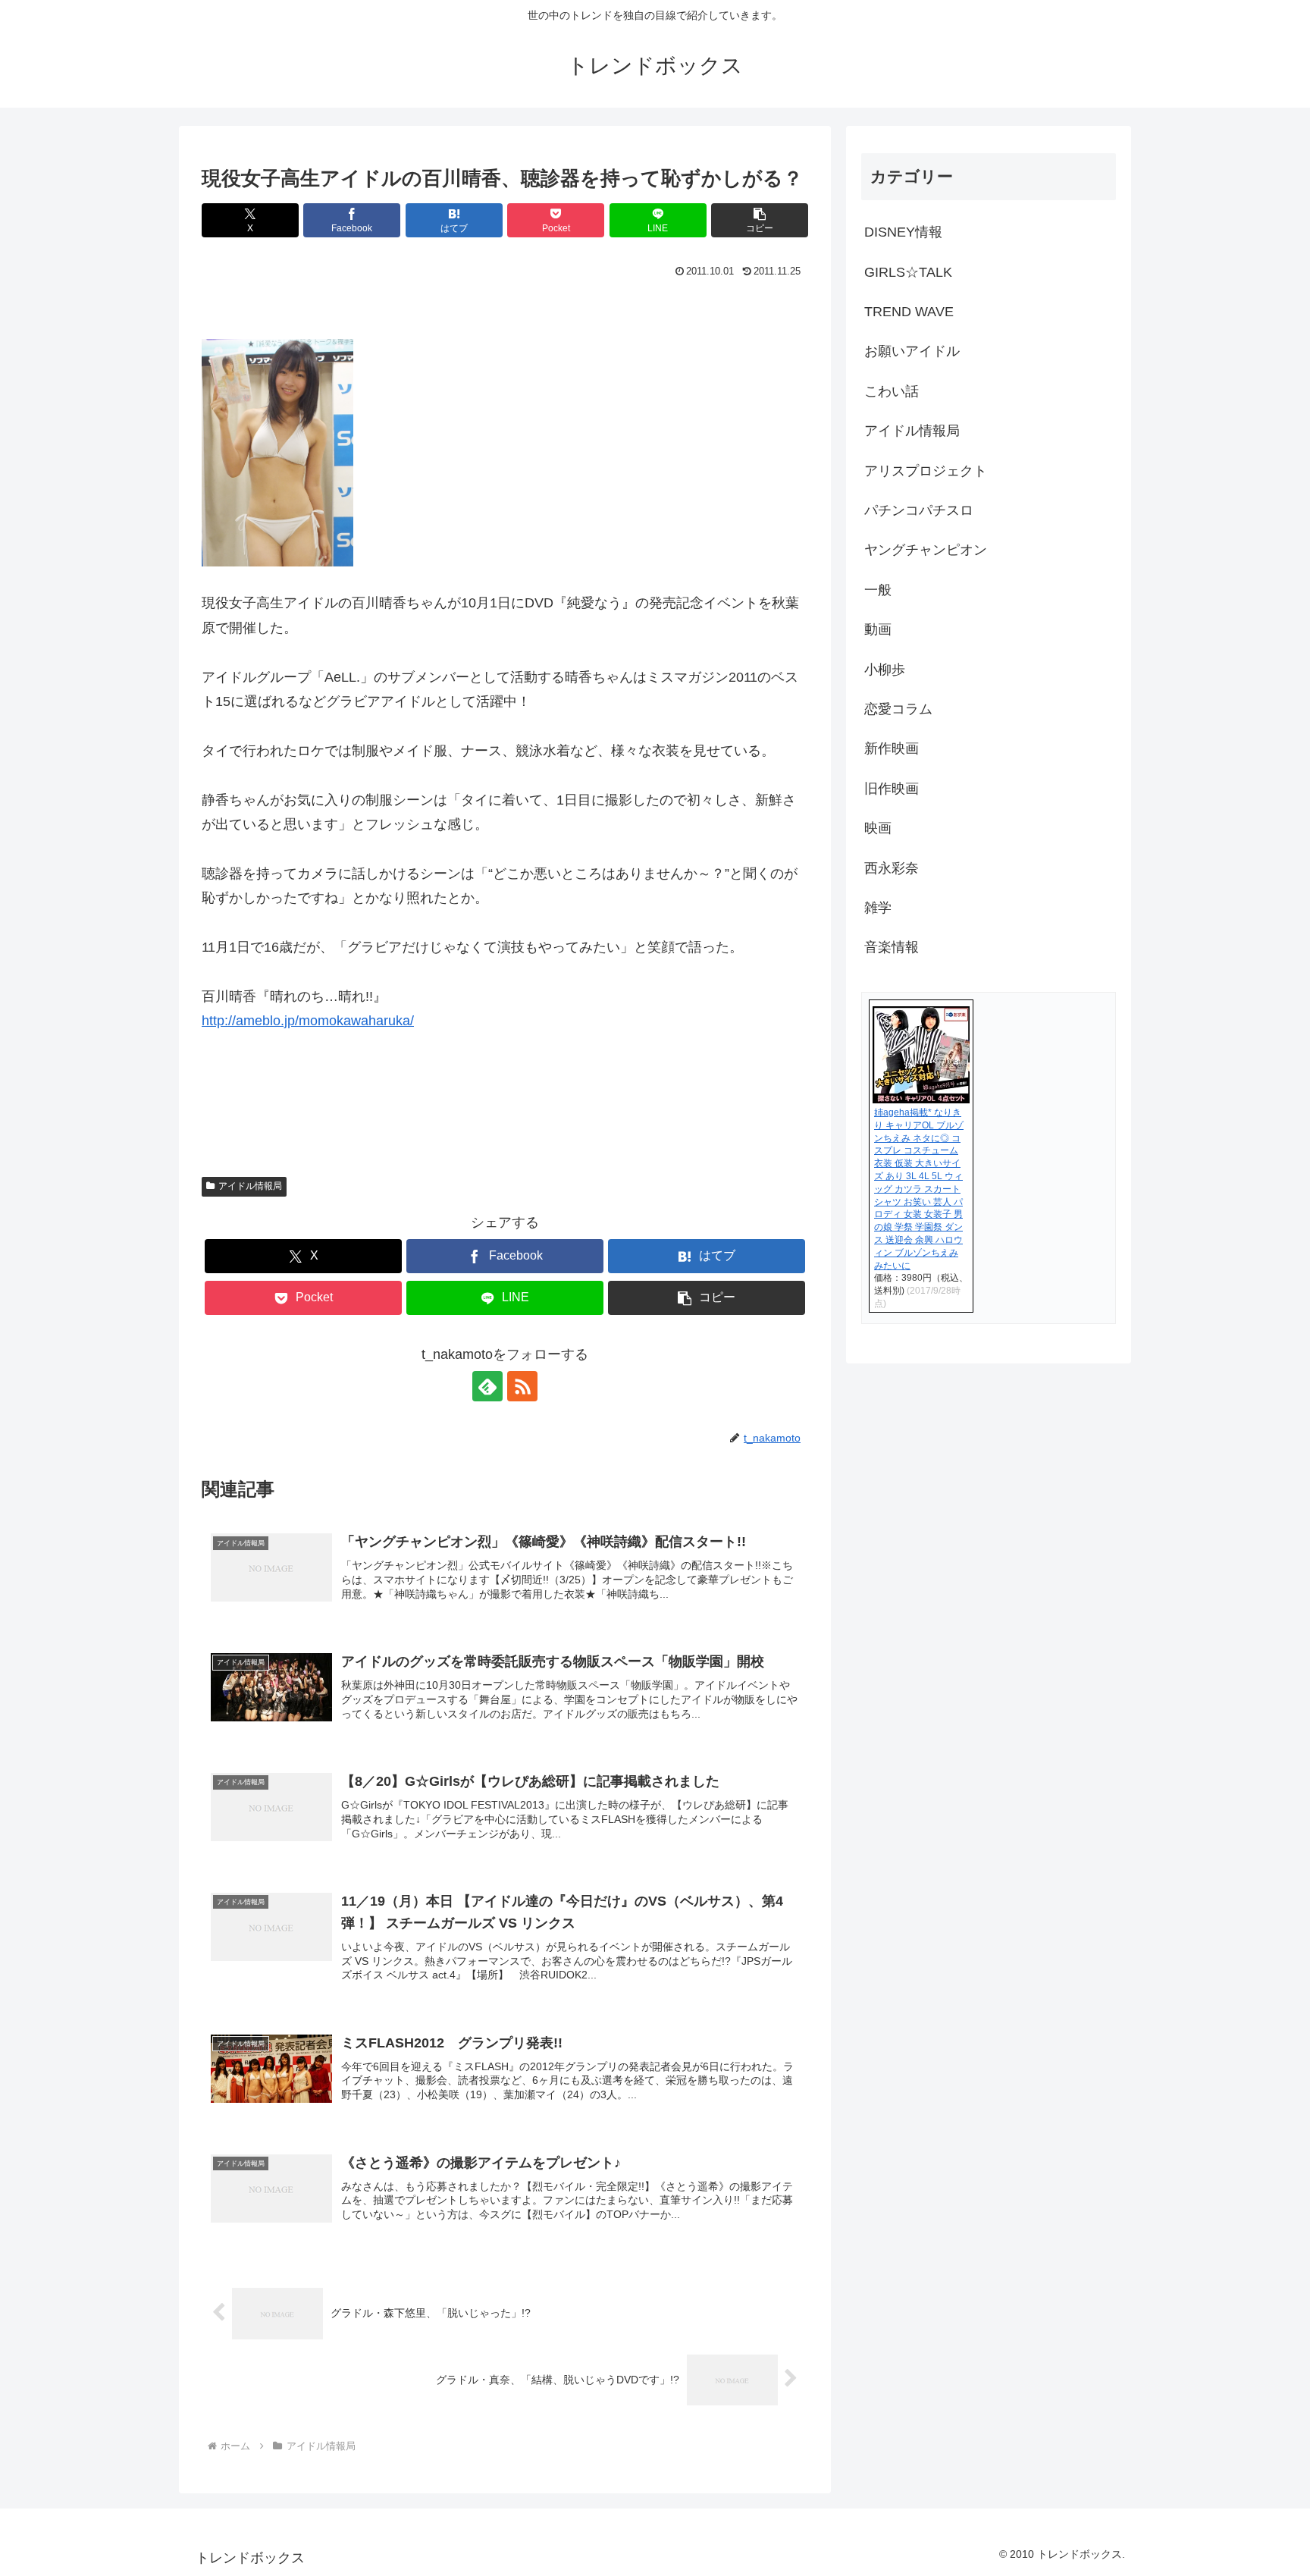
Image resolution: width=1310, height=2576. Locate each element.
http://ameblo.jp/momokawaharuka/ (308, 1021)
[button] (760, 220)
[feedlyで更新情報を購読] (487, 1386)
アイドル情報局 (250, 1186)
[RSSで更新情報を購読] (522, 1386)
